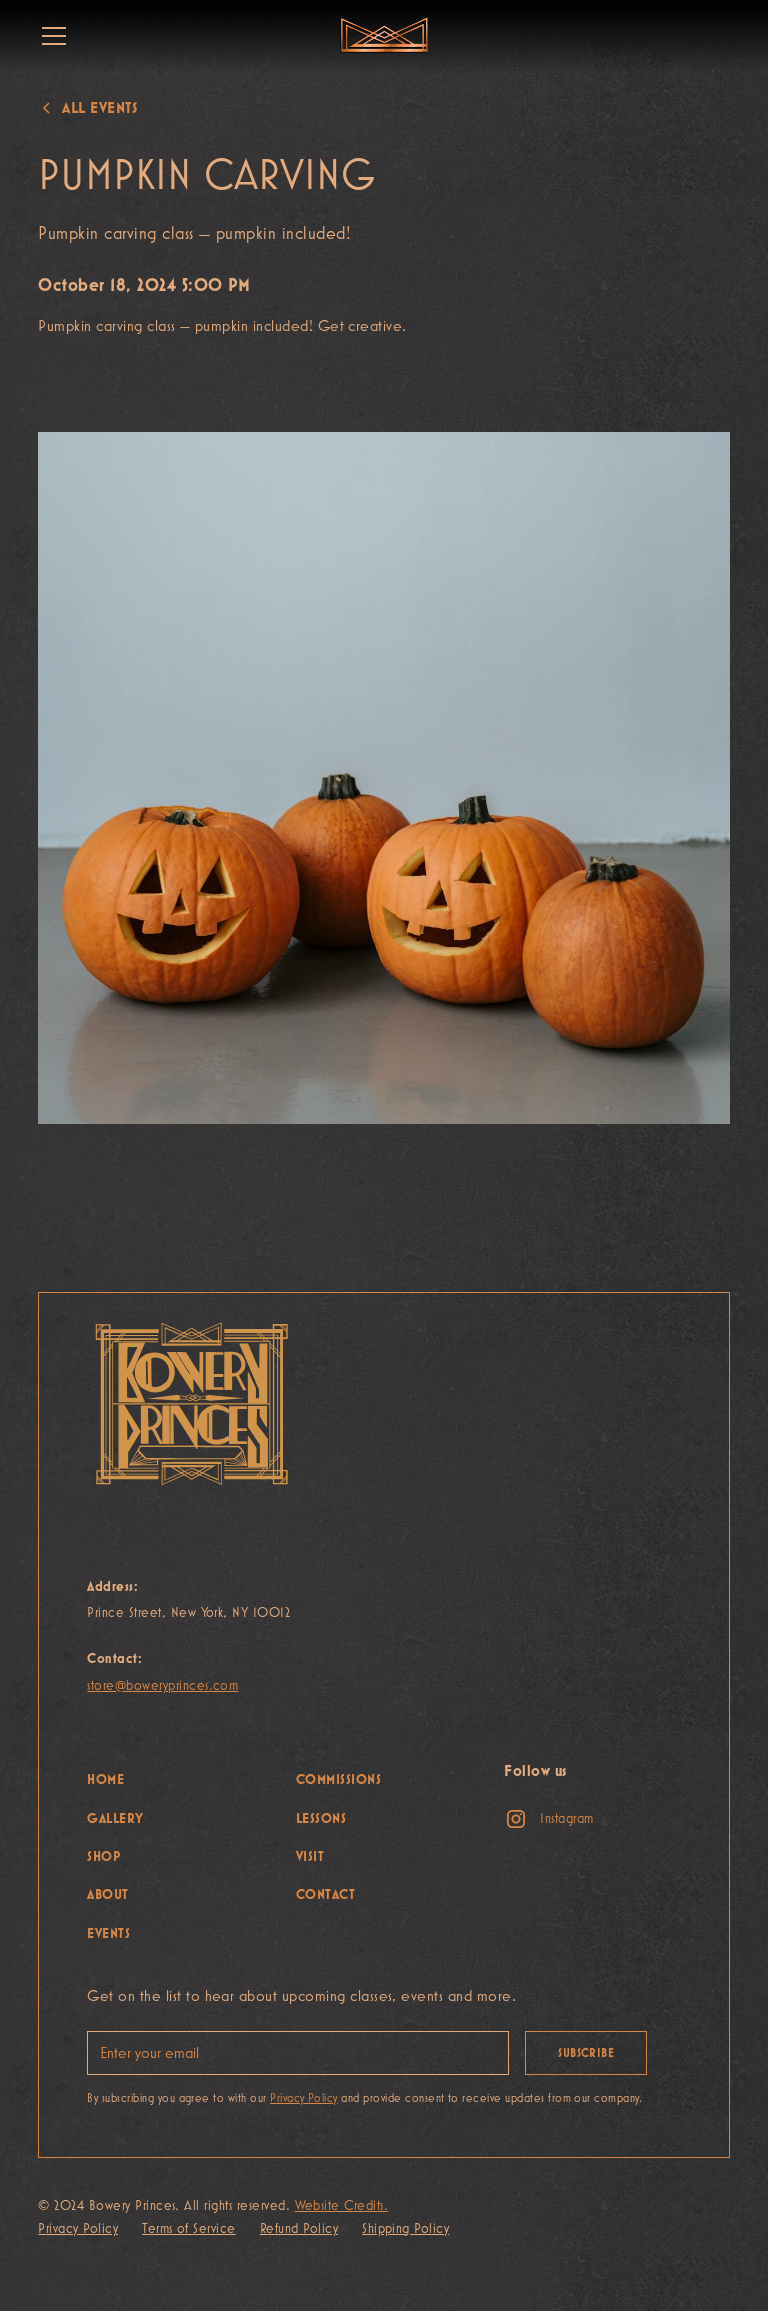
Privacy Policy (78, 2228)
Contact (325, 1894)
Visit (310, 1856)
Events (108, 1933)
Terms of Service (189, 2228)
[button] (50, 36)
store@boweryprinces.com (162, 1685)
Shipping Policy (405, 2228)
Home (105, 1779)
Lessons (321, 1818)
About (107, 1894)
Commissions (338, 1779)
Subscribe (586, 2053)
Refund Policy (299, 2228)
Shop (104, 1856)
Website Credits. (342, 2205)
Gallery (115, 1818)
